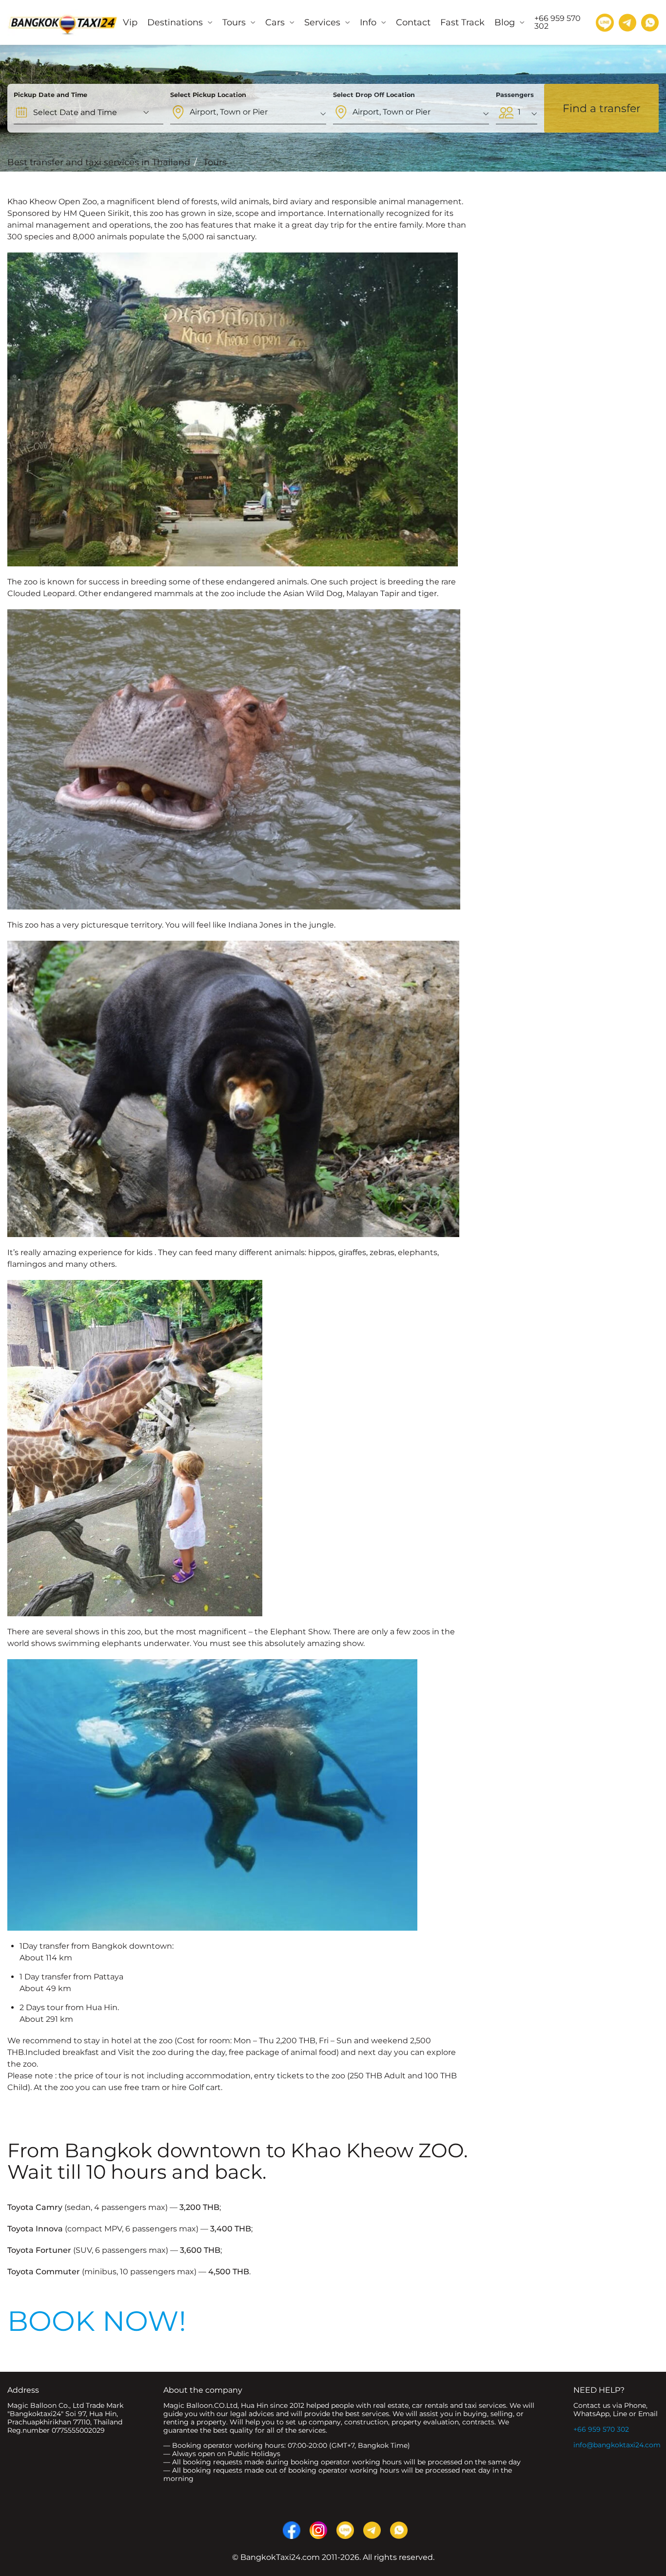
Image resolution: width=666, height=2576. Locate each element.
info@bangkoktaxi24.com (617, 2445)
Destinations (175, 22)
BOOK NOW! (97, 2321)
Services (322, 22)
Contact (413, 22)
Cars (275, 22)
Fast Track (462, 22)
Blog (505, 22)
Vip (130, 22)
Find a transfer (602, 108)
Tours (234, 22)
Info (368, 22)
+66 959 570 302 (601, 2429)
